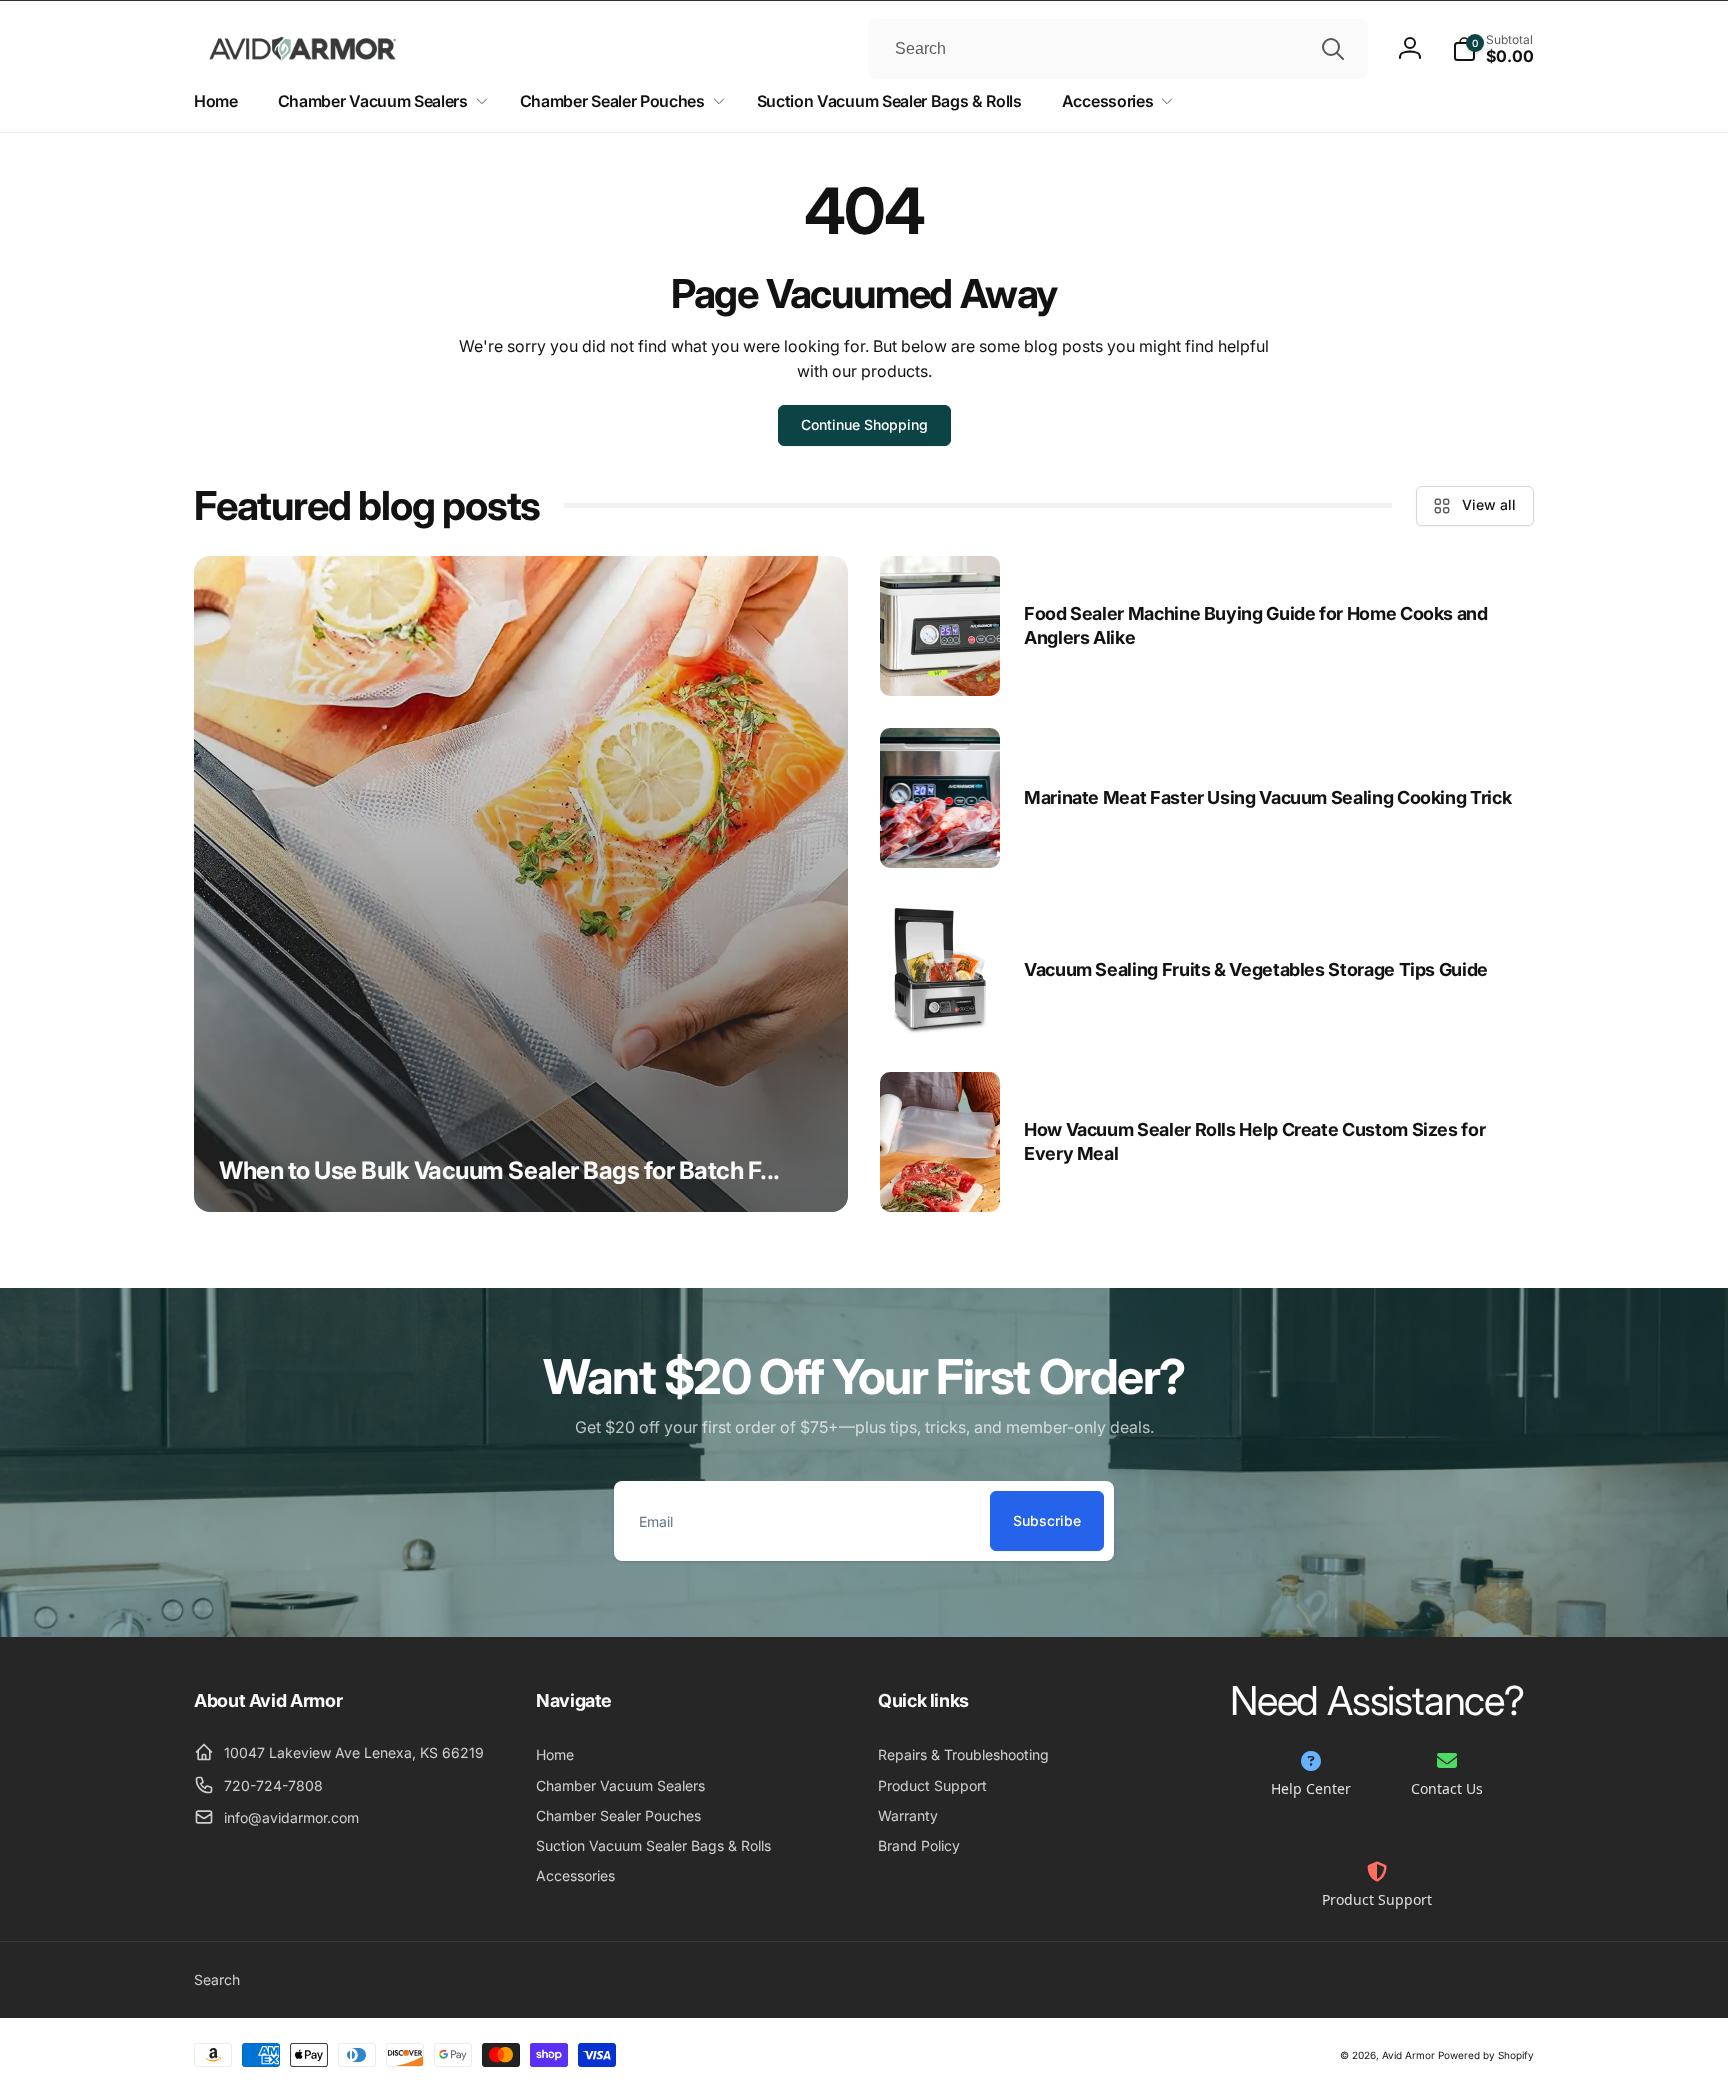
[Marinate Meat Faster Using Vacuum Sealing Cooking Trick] (940, 798)
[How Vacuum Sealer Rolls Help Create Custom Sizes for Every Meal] (940, 1142)
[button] (1493, 49)
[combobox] (1118, 49)
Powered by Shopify (1486, 2055)
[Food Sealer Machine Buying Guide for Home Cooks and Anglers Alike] (940, 626)
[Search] (1333, 49)
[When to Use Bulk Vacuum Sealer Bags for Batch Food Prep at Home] (521, 884)
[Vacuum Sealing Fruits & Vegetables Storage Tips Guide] (940, 970)
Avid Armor (1408, 2055)
